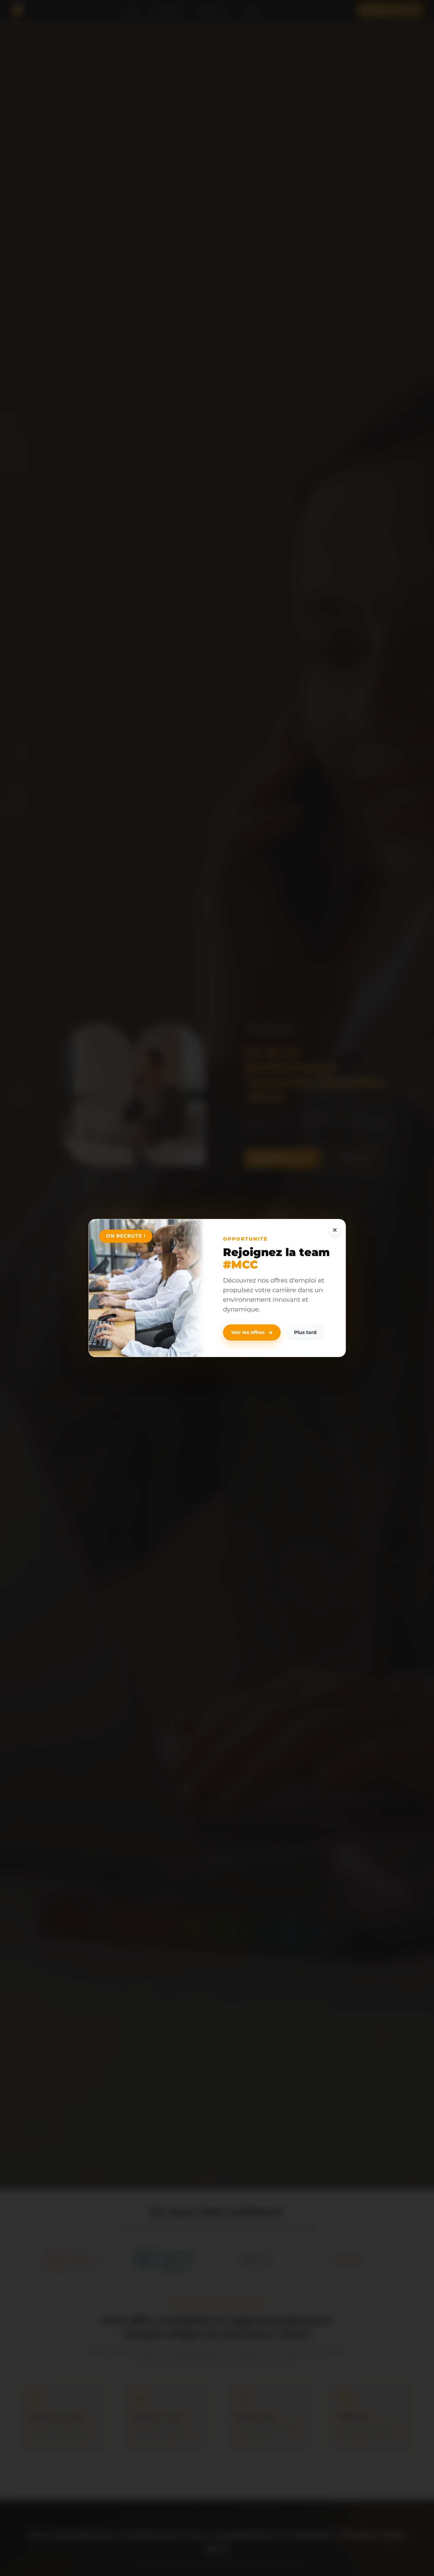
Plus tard (305, 1332)
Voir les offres (248, 1332)
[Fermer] (335, 1230)
